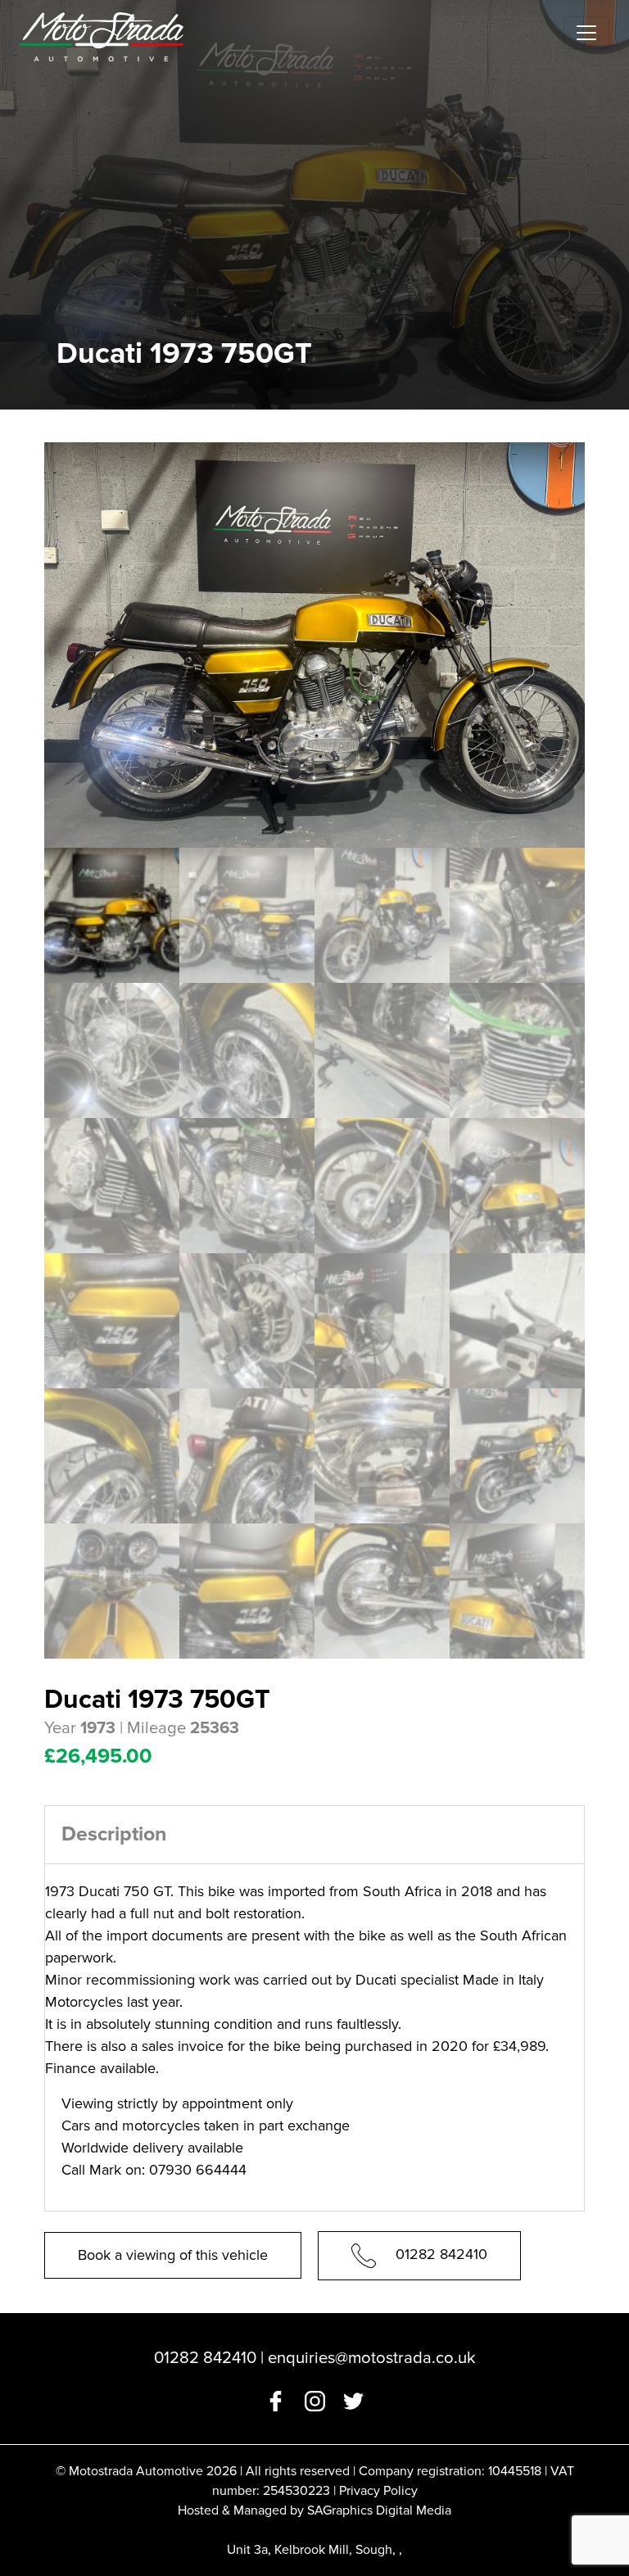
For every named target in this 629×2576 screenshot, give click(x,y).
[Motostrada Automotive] (102, 33)
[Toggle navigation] (586, 33)
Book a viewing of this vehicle (173, 2255)
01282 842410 (441, 2254)
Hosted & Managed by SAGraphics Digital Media (314, 2510)
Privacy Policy (378, 2491)
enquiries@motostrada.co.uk (371, 2358)
